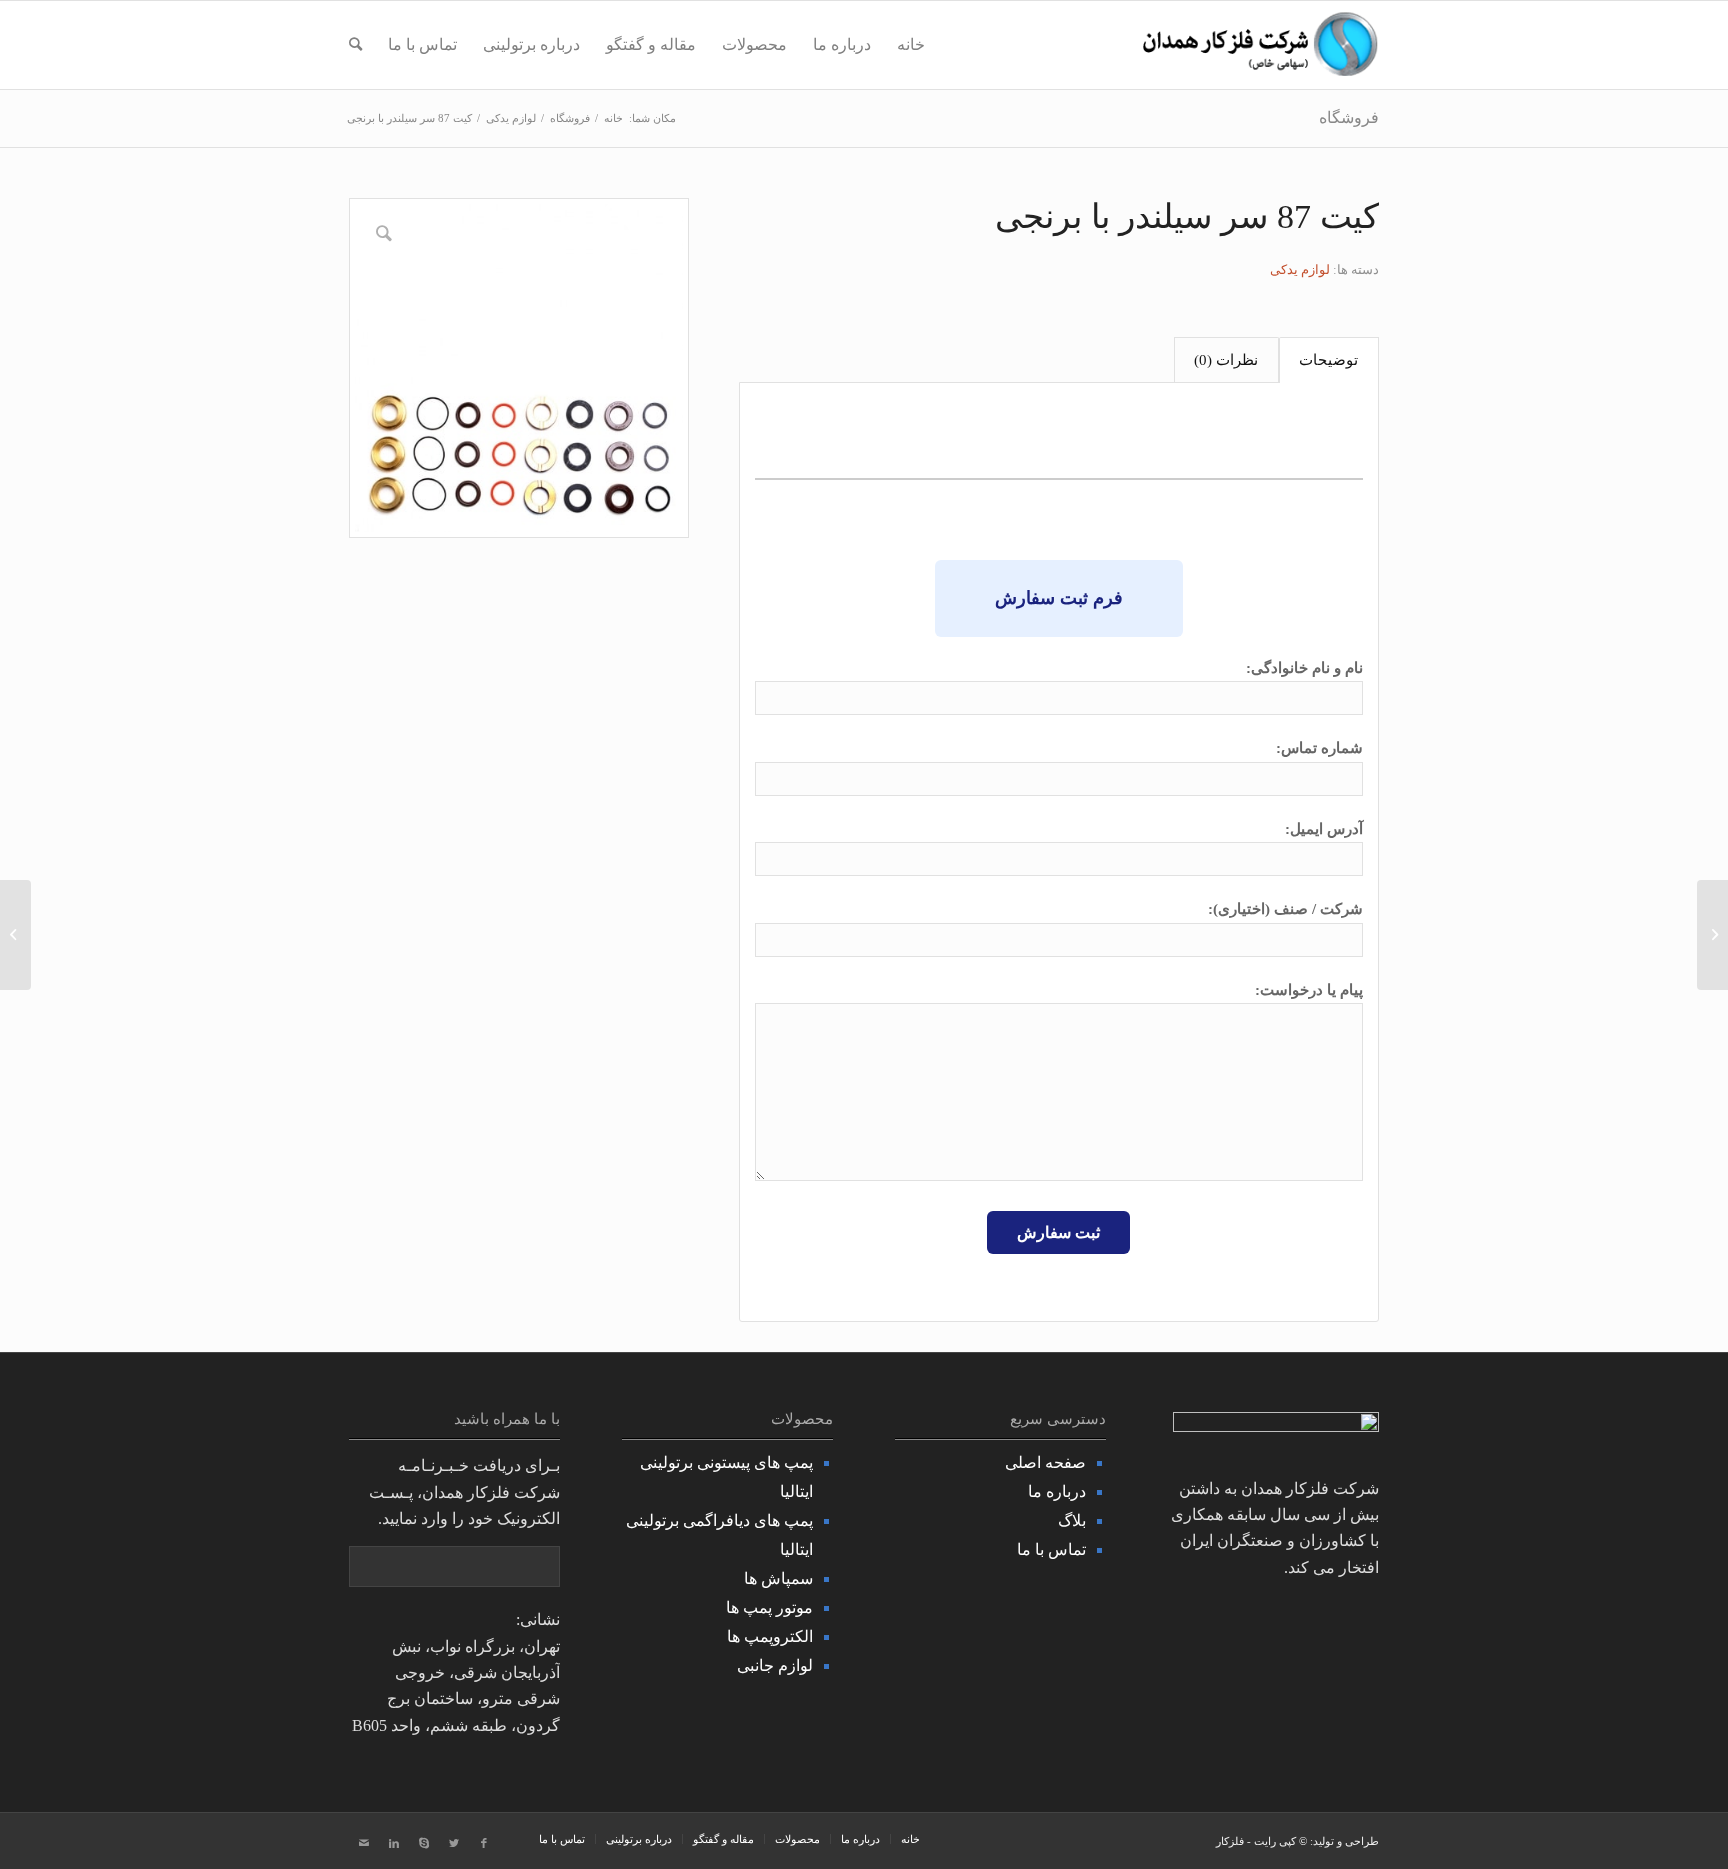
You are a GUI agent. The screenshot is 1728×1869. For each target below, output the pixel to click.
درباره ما (1057, 1491)
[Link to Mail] (364, 1843)
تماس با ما (1051, 1549)
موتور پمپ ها (769, 1607)
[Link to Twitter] (454, 1843)
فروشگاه (1349, 117)
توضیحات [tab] (1328, 360)
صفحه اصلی (1045, 1462)
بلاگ (1072, 1520)
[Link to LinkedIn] (394, 1843)
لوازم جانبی (775, 1665)
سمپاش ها (778, 1578)
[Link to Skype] (424, 1843)
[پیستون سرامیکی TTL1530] (15, 935)
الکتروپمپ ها (770, 1636)
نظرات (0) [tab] (1226, 360)
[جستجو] (355, 45)
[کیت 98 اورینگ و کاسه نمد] (1712, 935)
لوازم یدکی (1300, 269)
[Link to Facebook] (484, 1843)
